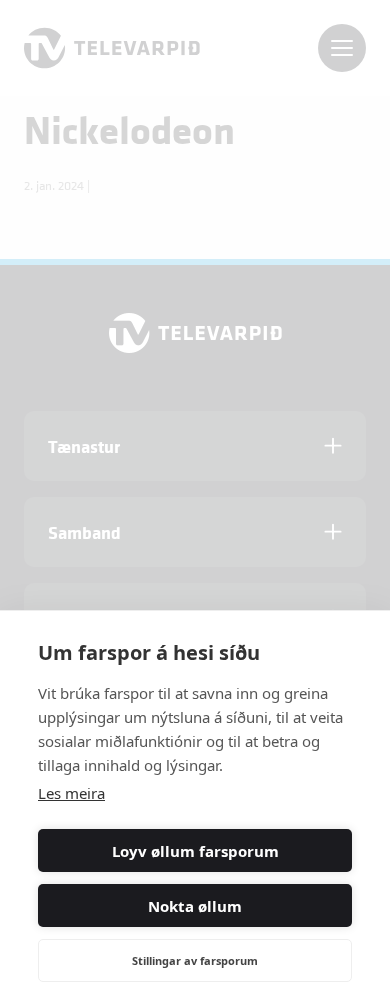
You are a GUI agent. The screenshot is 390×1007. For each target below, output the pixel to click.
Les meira (71, 793)
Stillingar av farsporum (195, 960)
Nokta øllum (195, 906)
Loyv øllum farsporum (195, 851)
